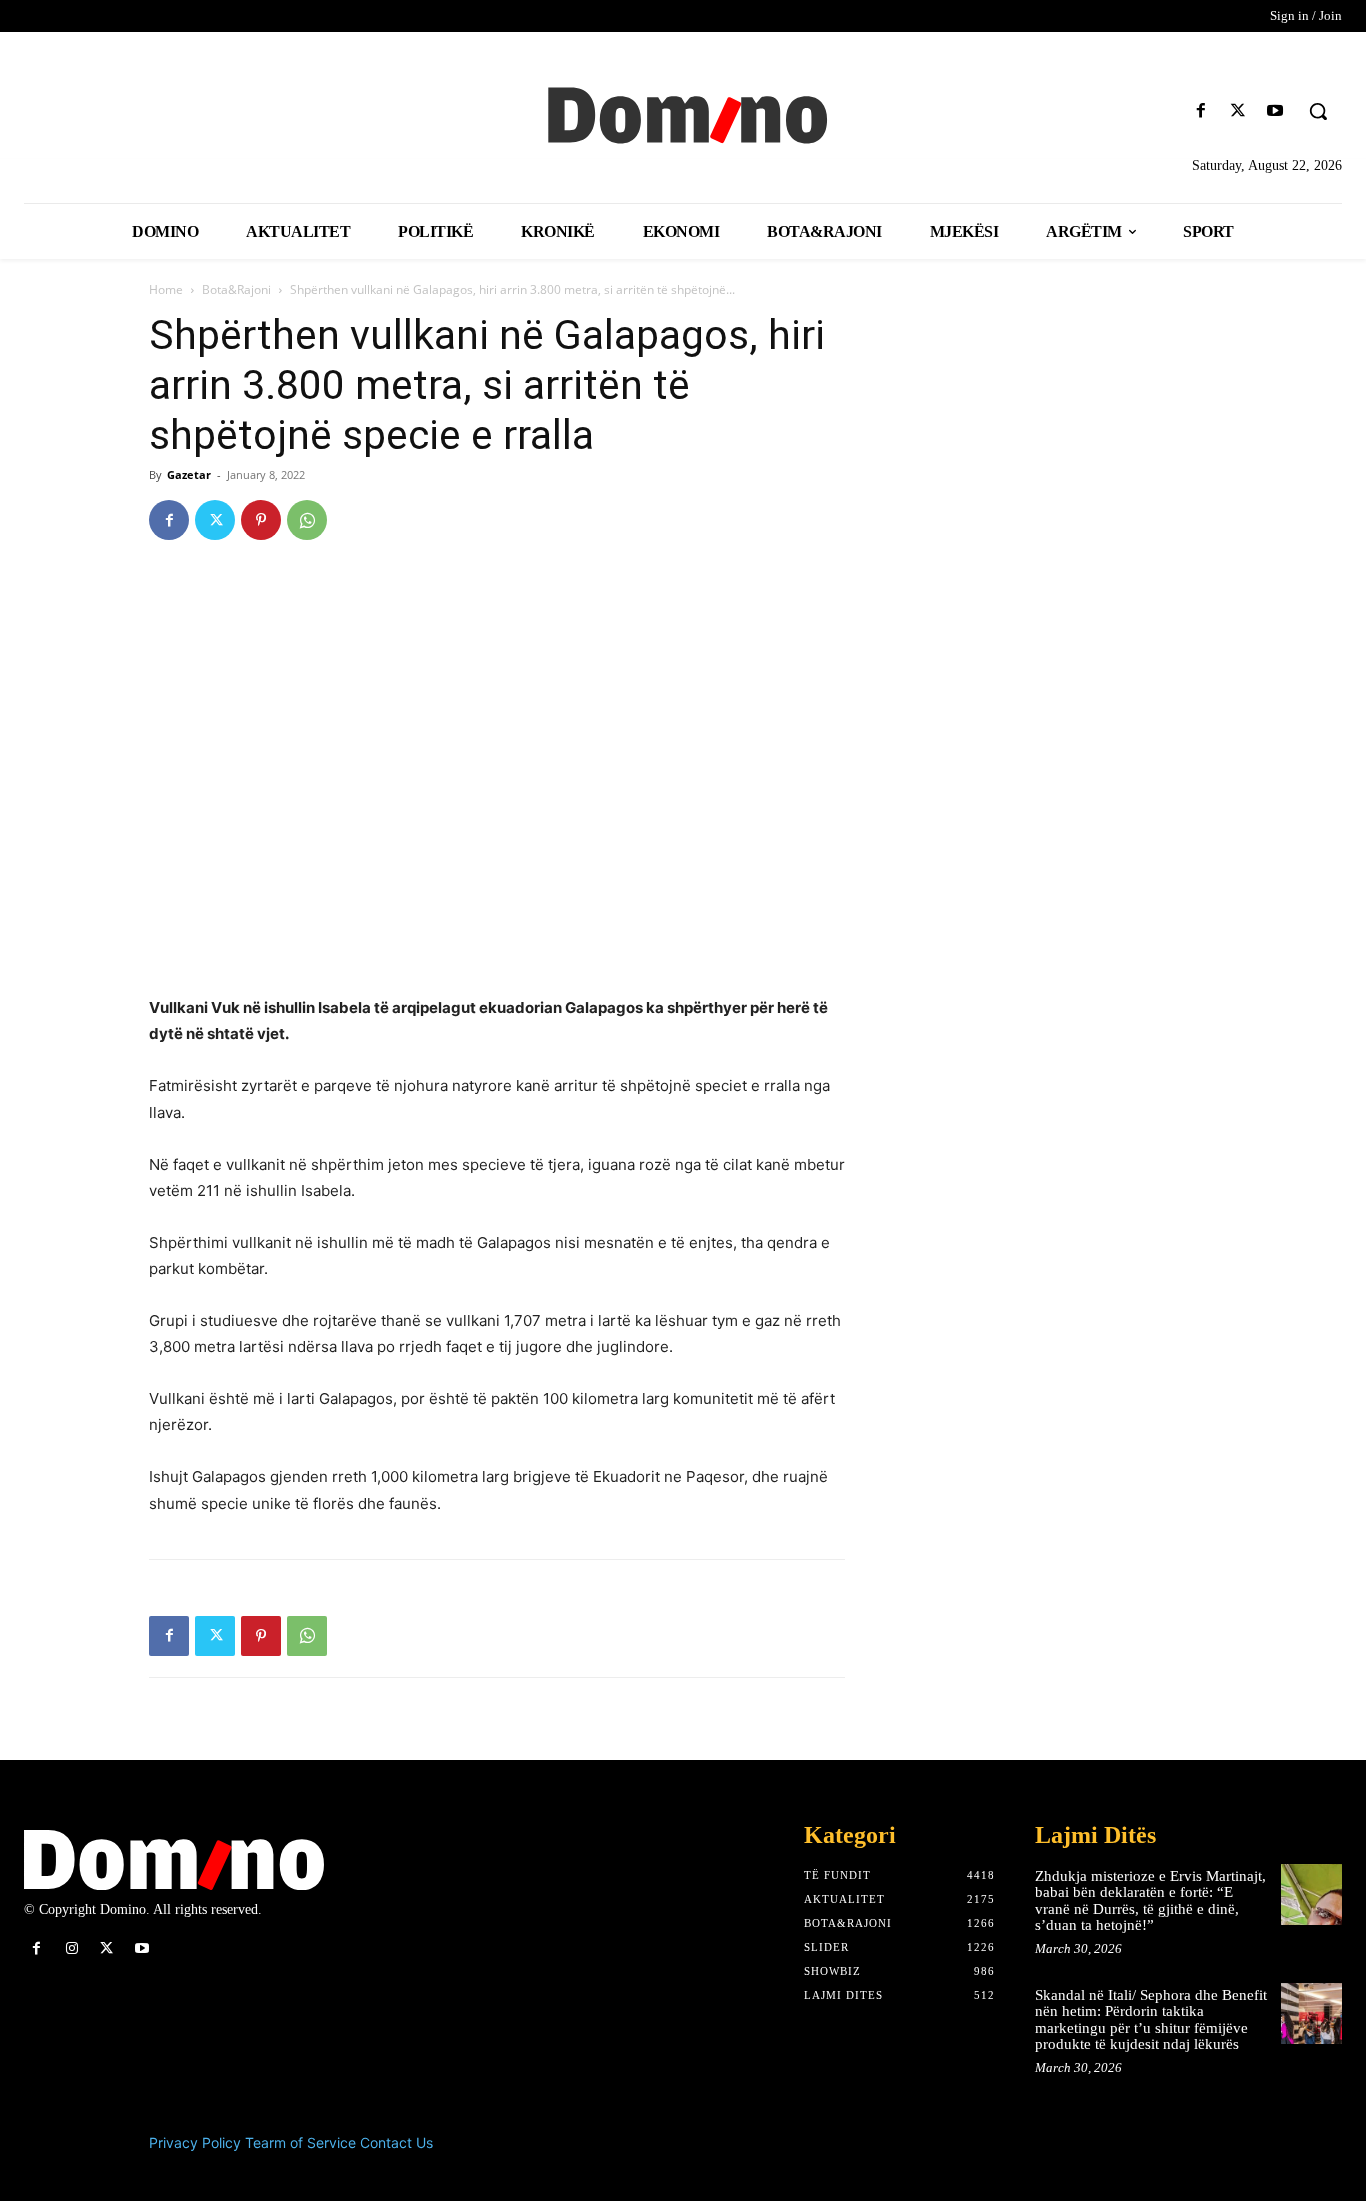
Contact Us (396, 2142)
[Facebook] (1200, 111)
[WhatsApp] (307, 520)
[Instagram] (71, 1948)
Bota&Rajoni (236, 289)
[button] (1318, 111)
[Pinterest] (261, 520)
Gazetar (189, 474)
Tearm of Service (300, 2142)
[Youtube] (1275, 111)
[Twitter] (1238, 111)
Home (166, 289)
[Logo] (683, 113)
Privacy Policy (195, 2142)
